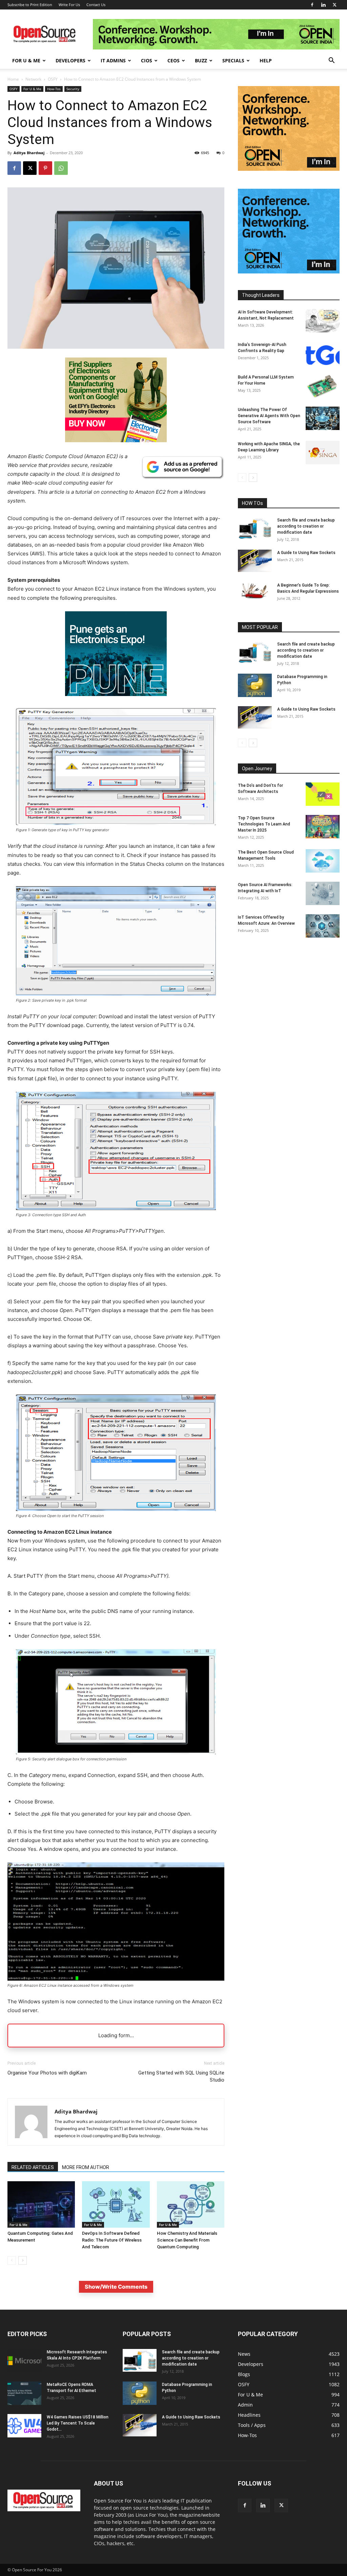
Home (13, 79)
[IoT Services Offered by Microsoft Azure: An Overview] (323, 926)
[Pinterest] (45, 168)
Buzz (201, 60)
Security (73, 89)
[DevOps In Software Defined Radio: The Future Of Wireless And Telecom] (116, 2204)
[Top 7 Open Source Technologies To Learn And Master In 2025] (323, 827)
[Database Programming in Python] (255, 685)
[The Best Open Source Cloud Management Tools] (323, 861)
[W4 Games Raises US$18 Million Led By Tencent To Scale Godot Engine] (24, 2426)
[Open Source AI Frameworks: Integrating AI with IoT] (323, 893)
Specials (233, 60)
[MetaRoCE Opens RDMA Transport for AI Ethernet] (24, 2393)
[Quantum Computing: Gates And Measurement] (41, 2204)
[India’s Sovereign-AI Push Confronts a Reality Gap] (323, 353)
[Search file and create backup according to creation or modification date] (255, 528)
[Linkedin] (323, 5)
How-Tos (54, 89)
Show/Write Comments (116, 2287)
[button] (331, 61)
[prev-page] (12, 2260)
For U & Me (26, 60)
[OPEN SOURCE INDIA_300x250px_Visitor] (289, 272)
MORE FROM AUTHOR (86, 2167)
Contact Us (96, 5)
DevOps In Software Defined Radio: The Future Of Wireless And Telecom (112, 2240)
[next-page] (23, 2260)
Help (266, 60)
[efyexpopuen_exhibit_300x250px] (116, 701)
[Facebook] (312, 5)
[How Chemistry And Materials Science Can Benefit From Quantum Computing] (191, 2204)
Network (33, 79)
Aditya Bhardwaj (29, 153)
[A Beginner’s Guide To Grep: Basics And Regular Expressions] (255, 591)
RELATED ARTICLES (33, 2167)
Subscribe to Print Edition (30, 5)
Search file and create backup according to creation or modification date (306, 526)
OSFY (53, 79)
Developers (70, 60)
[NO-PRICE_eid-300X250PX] (116, 440)
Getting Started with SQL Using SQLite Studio (181, 2076)
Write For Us (69, 5)
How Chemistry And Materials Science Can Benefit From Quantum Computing (187, 2240)
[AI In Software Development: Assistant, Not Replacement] (323, 321)
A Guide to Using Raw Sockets (306, 553)
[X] (334, 5)
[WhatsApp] (61, 168)
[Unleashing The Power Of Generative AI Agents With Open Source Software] (323, 418)
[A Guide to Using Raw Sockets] (255, 561)
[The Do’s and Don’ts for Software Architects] (323, 794)
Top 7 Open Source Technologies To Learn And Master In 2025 (264, 824)
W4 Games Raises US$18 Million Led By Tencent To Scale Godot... (78, 2423)
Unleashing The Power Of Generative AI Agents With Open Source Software (269, 416)
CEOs (173, 60)
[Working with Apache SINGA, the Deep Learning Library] (323, 453)
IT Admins (113, 60)
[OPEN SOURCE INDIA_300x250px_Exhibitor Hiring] (289, 169)
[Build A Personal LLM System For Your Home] (323, 386)
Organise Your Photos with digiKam (47, 2073)
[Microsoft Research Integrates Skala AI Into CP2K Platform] (24, 2361)
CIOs (147, 60)
